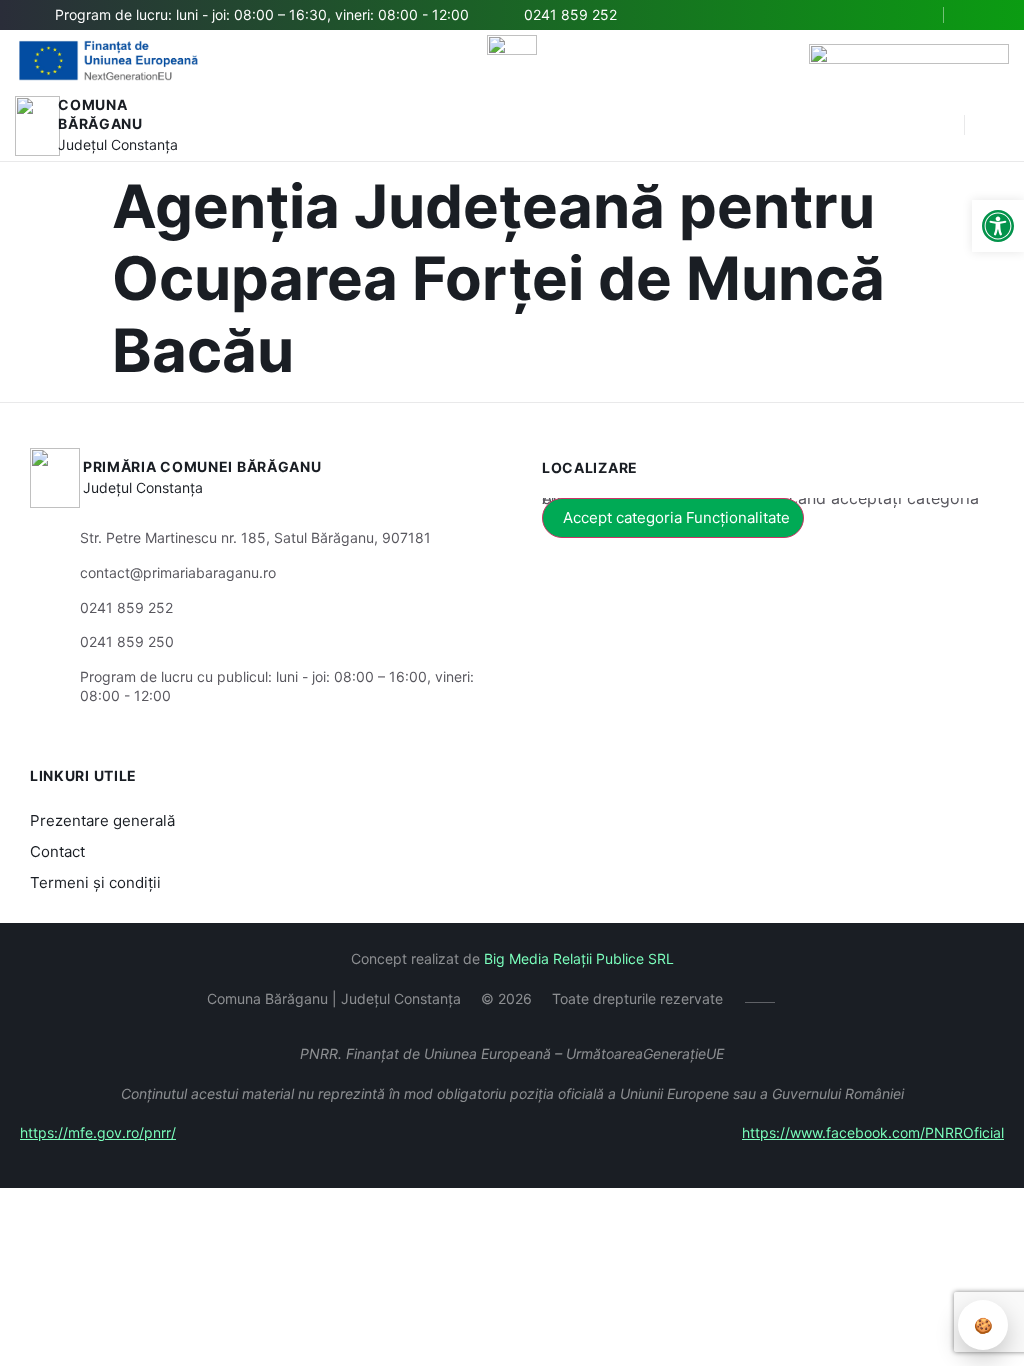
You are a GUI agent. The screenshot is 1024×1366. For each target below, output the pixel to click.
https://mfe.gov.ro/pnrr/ (98, 1132)
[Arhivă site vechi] (981, 15)
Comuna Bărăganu (100, 114)
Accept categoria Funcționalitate (676, 517)
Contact (57, 851)
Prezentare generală (102, 820)
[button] (939, 126)
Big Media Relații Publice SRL (579, 958)
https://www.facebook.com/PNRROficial (873, 1132)
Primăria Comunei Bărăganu (202, 466)
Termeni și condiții (95, 882)
